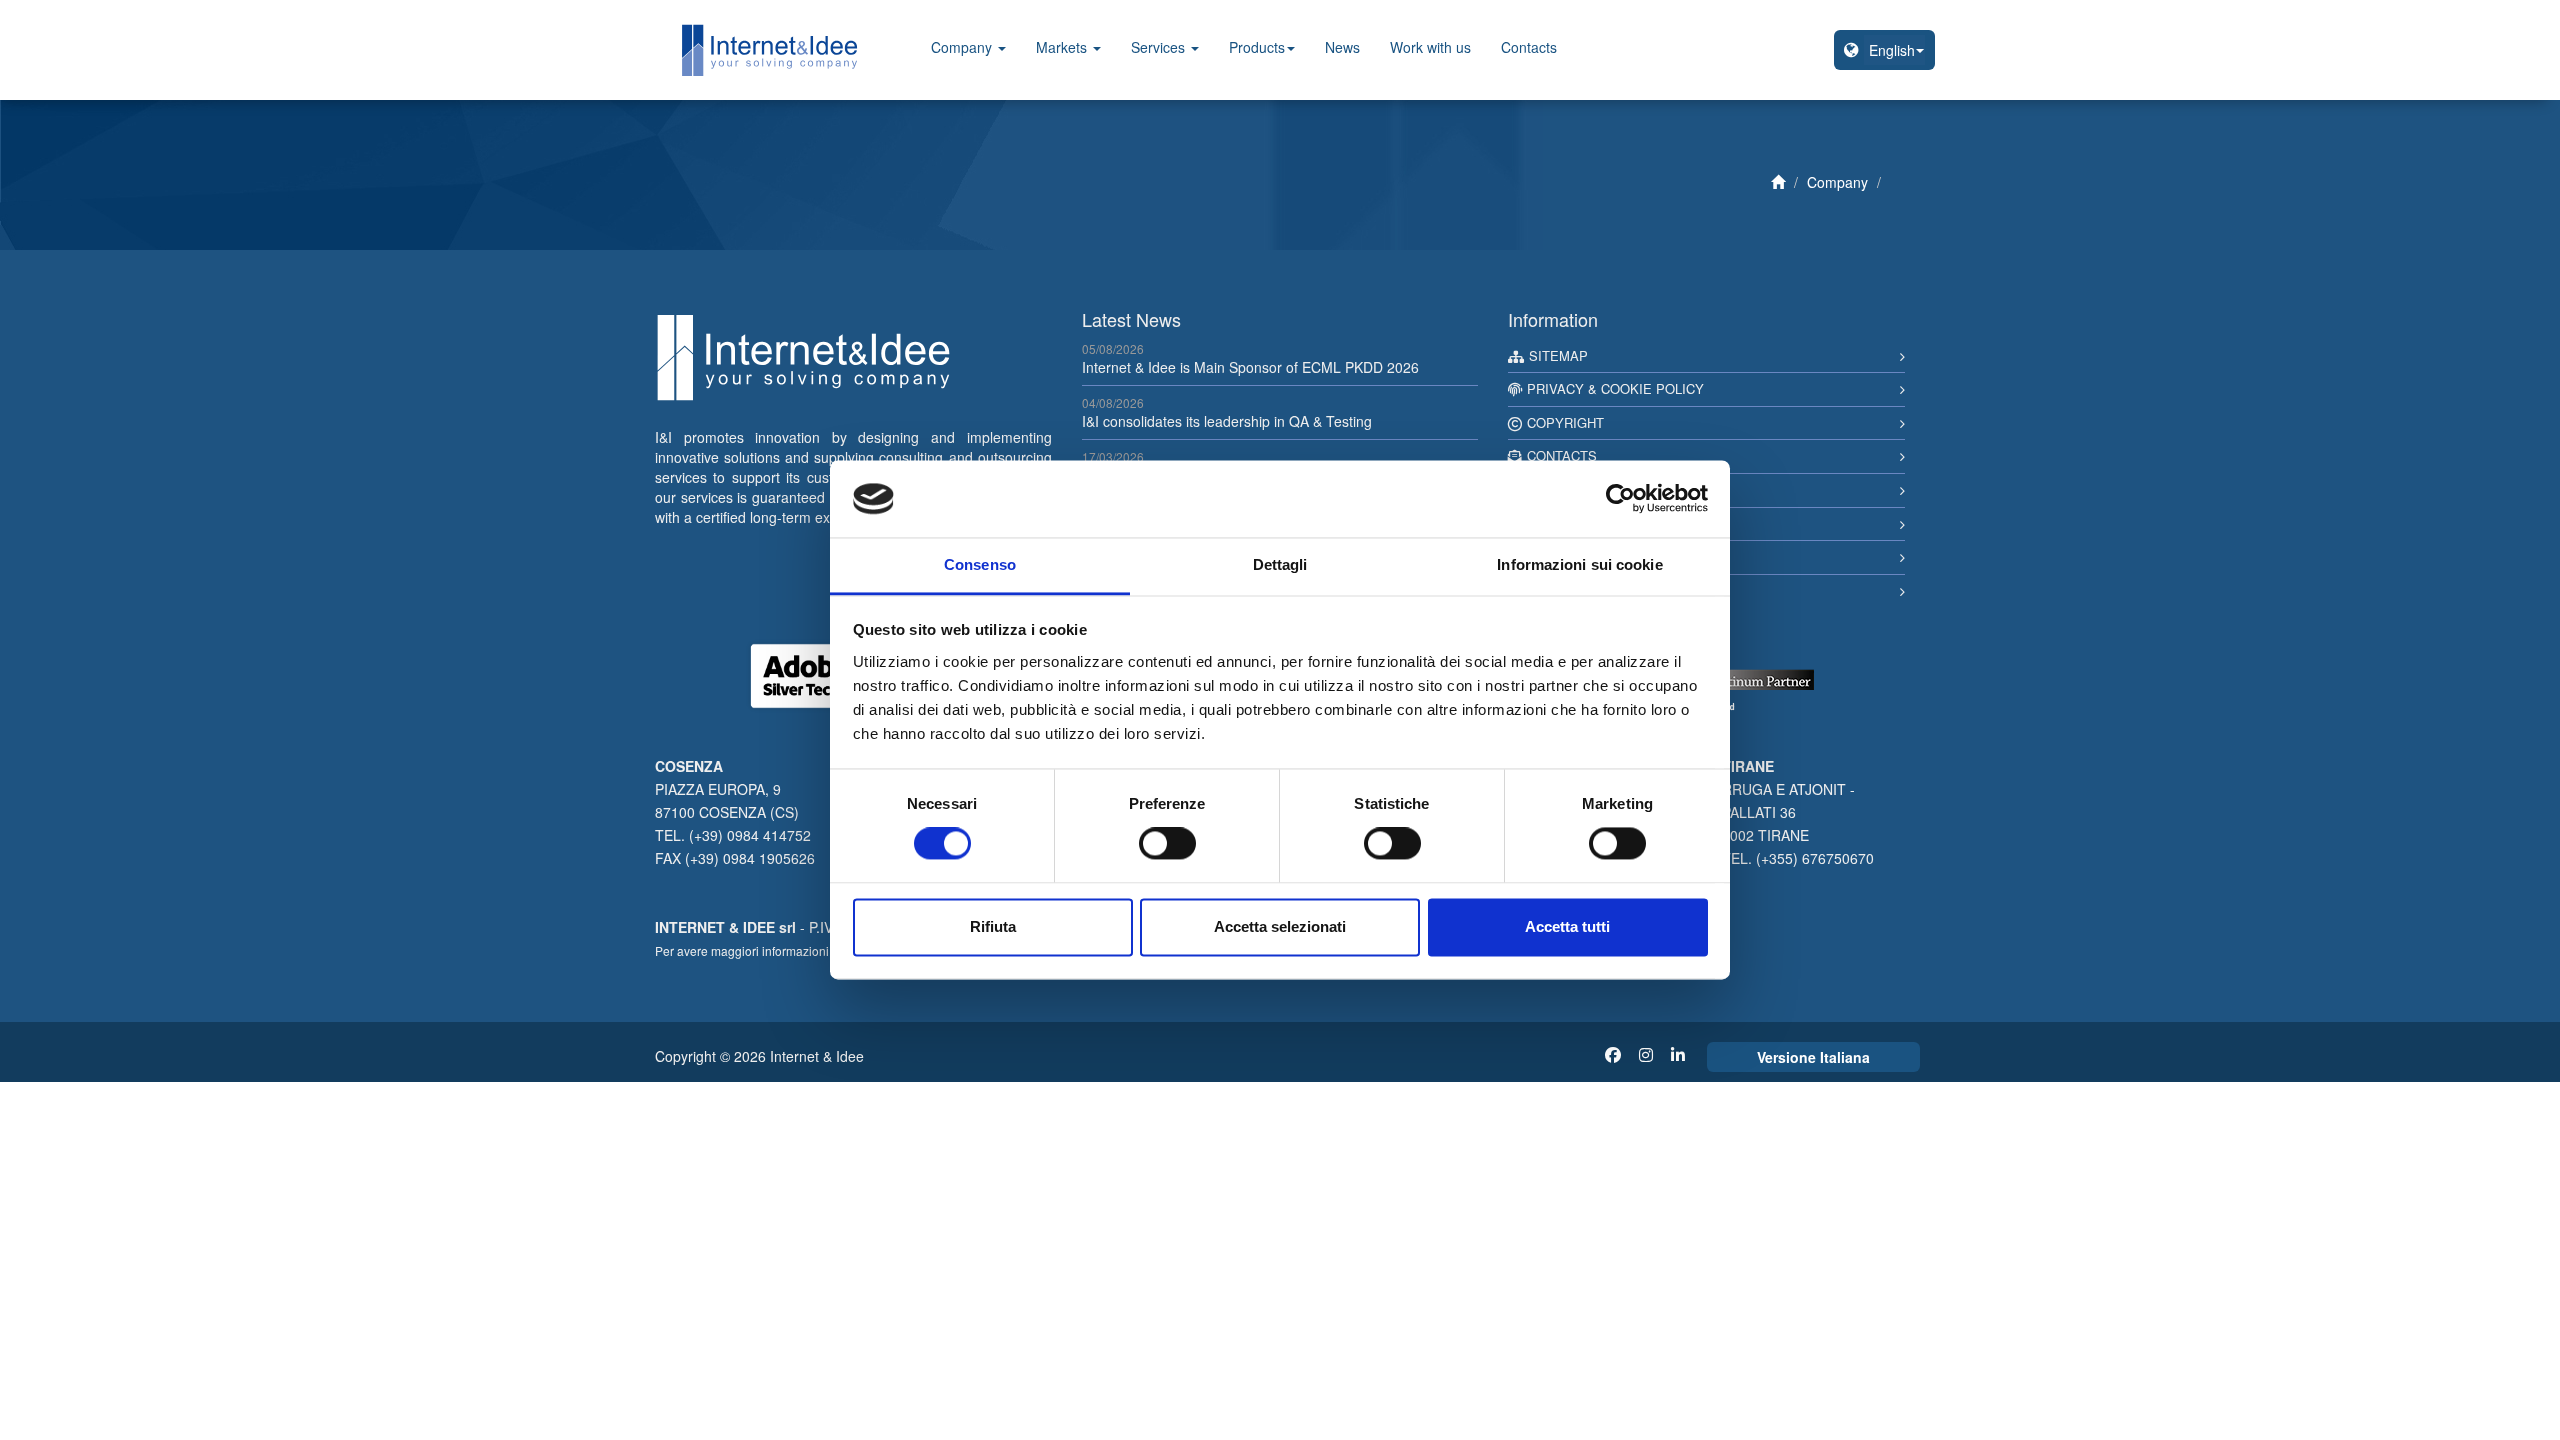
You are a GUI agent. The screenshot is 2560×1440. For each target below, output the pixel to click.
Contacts (1529, 47)
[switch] (1167, 844)
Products (1257, 47)
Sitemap (1558, 355)
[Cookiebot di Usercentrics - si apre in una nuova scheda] (1620, 499)
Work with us (1430, 47)
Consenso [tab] (980, 564)
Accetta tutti (1567, 926)
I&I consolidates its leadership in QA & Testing (1227, 421)
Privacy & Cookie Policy (1615, 388)
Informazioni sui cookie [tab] (1579, 564)
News (1342, 47)
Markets (1063, 47)
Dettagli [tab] (1280, 564)
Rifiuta (993, 926)
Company (963, 47)
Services (1160, 47)
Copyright (1565, 422)
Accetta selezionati (1280, 926)
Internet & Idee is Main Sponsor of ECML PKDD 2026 (1250, 367)
